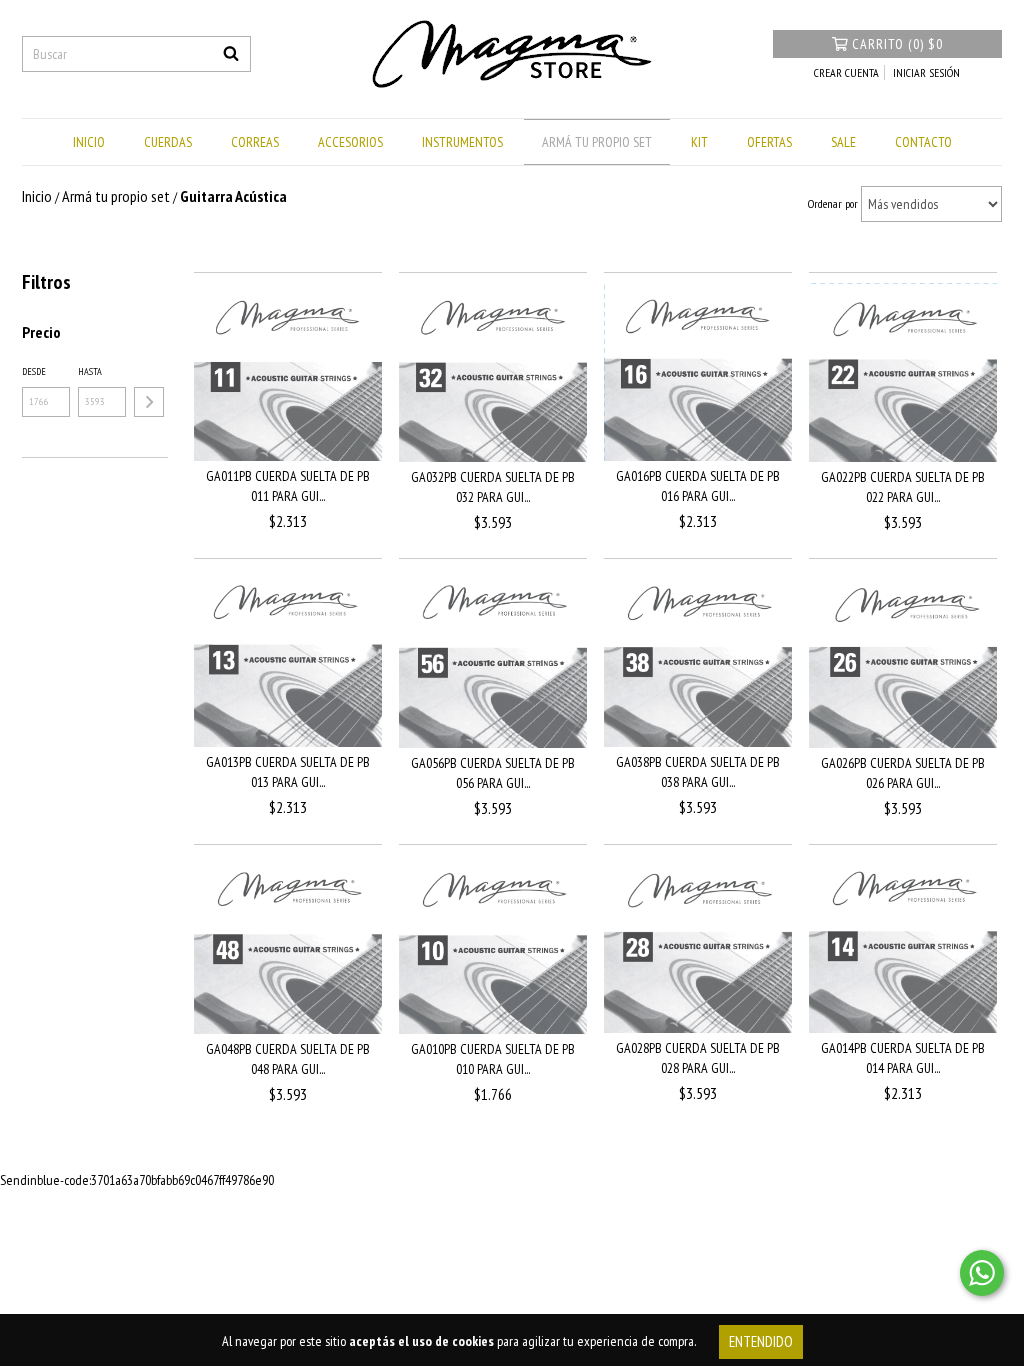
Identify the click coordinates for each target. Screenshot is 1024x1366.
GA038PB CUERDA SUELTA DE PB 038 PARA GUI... (698, 772)
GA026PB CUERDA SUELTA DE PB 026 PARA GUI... (903, 773)
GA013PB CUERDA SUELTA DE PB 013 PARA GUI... (288, 772)
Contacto (923, 142)
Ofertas (769, 142)
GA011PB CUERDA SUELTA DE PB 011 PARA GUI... (288, 486)
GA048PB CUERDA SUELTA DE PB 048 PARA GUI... (288, 1059)
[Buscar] (231, 54)
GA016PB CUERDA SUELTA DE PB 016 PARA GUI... (698, 486)
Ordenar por (833, 203)
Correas (255, 142)
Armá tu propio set (597, 142)
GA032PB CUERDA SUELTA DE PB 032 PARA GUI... (493, 487)
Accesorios (350, 142)
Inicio (89, 142)
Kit (699, 142)
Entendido (761, 1341)
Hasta (90, 371)
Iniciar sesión (926, 72)
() (897, 44)
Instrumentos (462, 142)
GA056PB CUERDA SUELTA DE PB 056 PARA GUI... (493, 773)
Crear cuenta (846, 72)
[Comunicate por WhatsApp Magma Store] (982, 1273)
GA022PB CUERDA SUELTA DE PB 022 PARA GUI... (903, 487)
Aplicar (149, 402)
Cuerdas (168, 142)
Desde (34, 371)
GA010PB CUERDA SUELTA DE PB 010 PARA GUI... (493, 1059)
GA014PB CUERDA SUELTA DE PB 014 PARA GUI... (903, 1058)
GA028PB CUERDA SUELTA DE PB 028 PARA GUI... (698, 1058)
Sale (843, 142)
